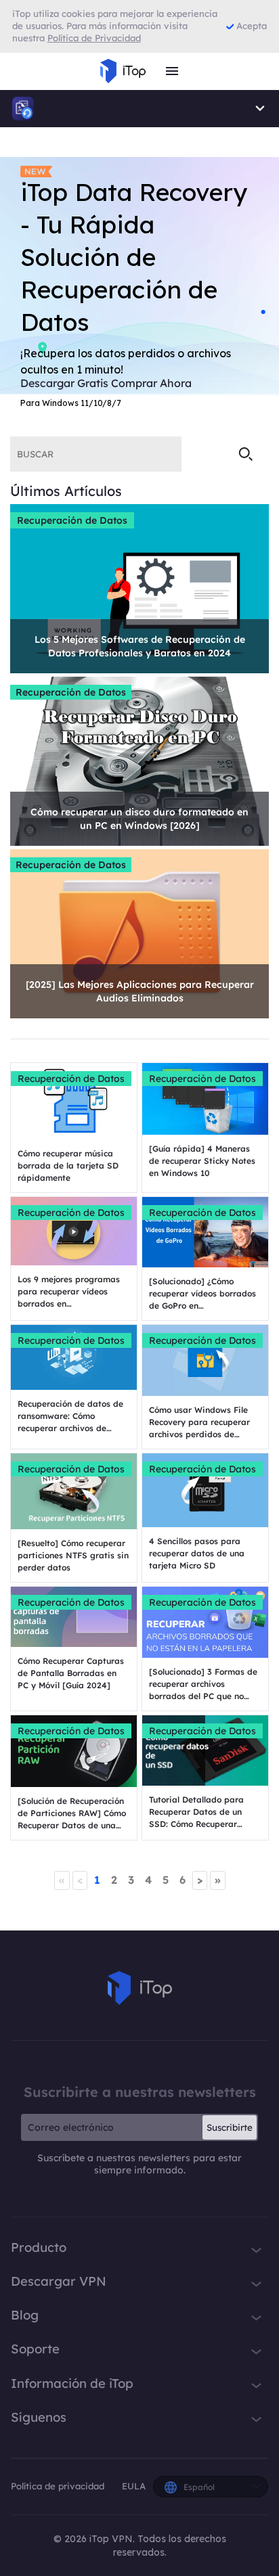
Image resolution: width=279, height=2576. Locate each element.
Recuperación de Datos (72, 520)
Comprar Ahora (151, 383)
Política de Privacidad (94, 38)
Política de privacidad (59, 2486)
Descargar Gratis (64, 383)
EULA (134, 2486)
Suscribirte (230, 2127)
